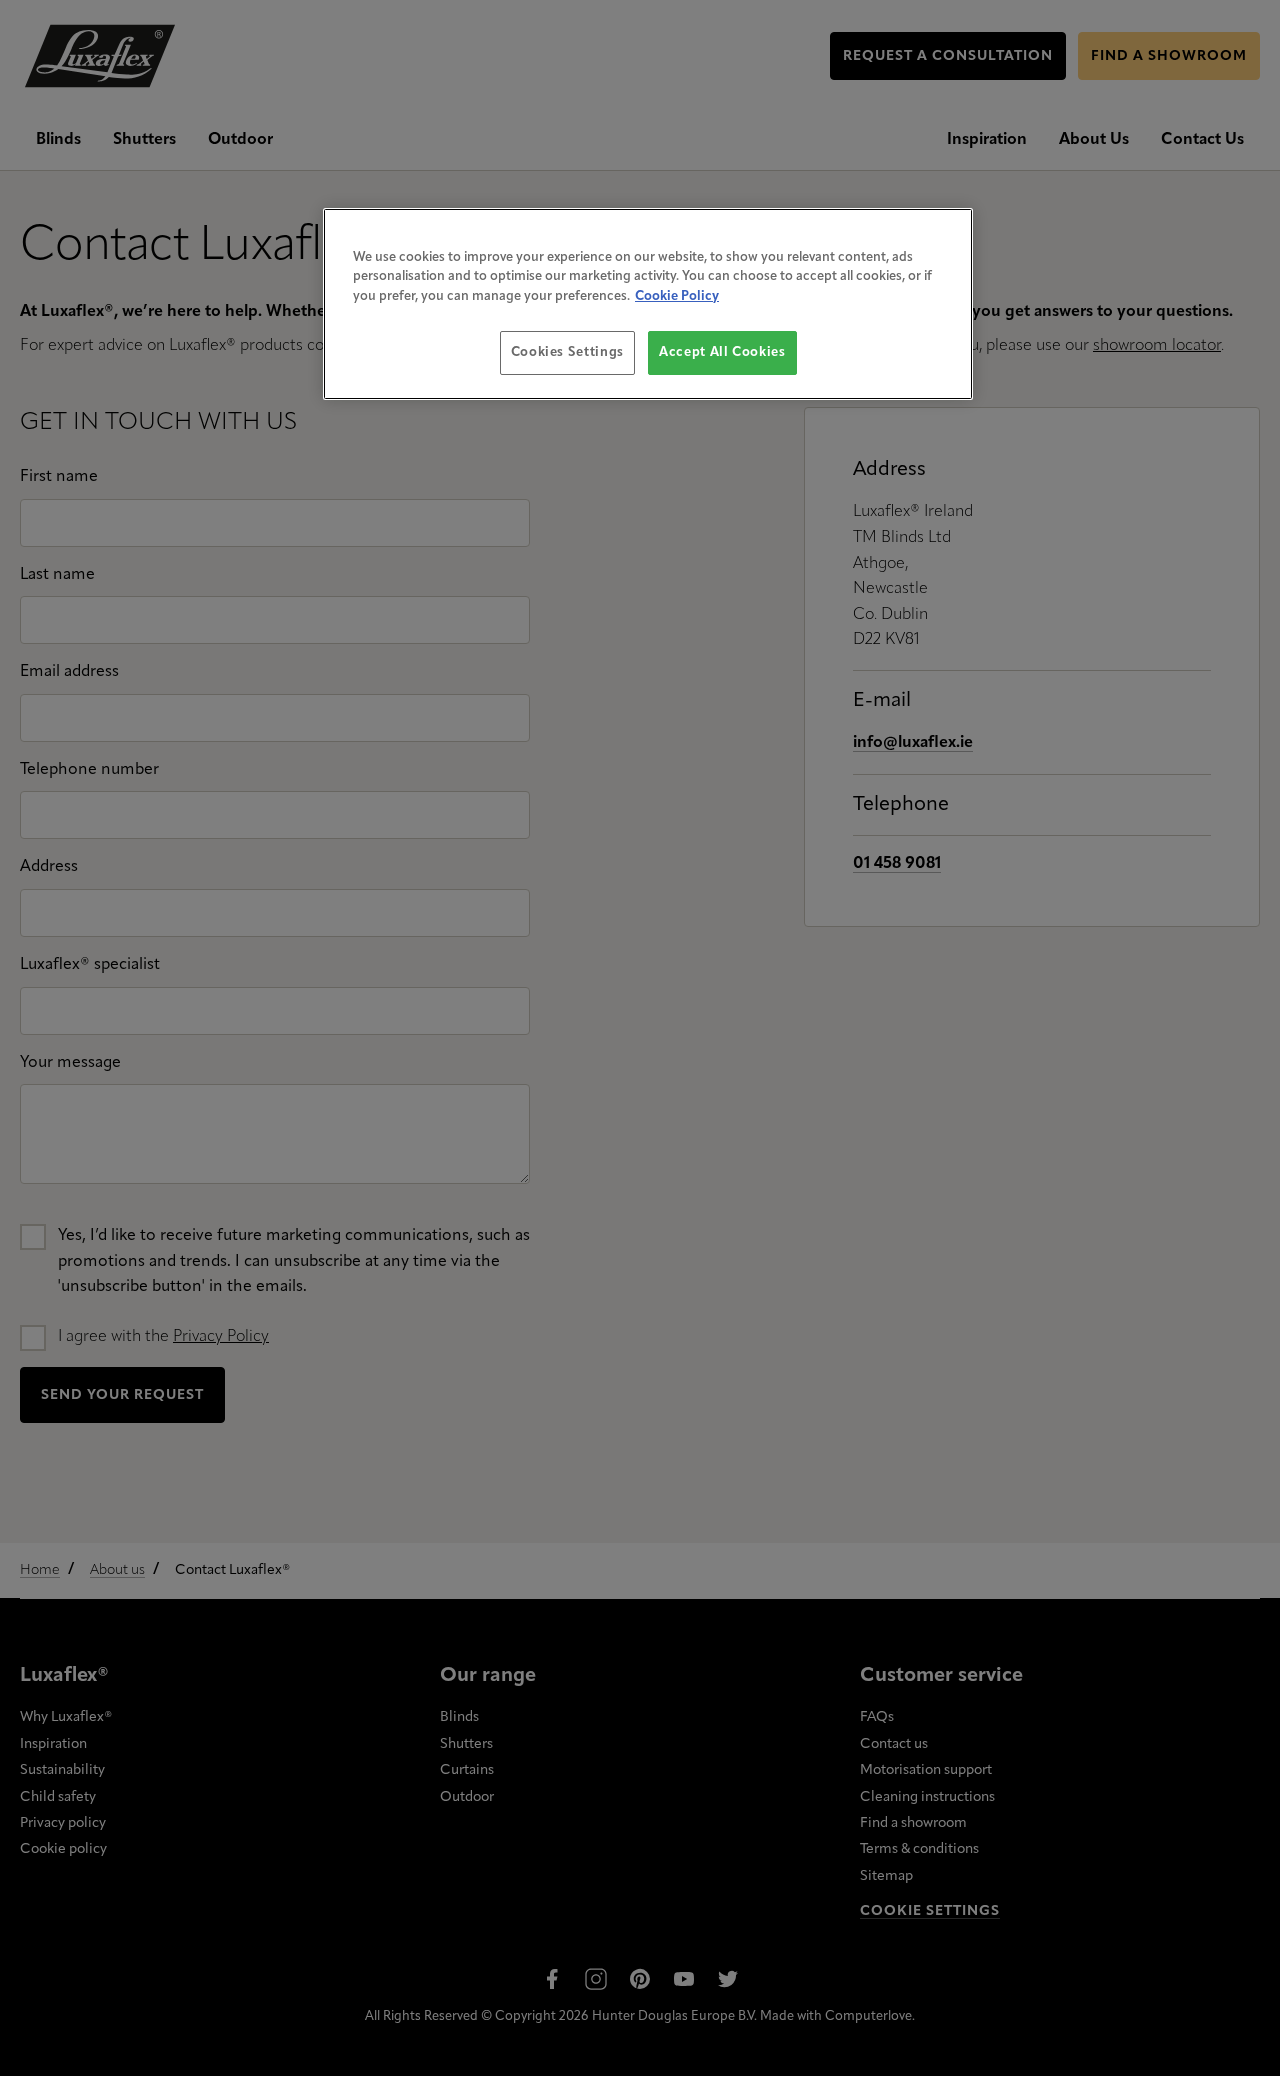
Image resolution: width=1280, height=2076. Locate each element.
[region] (648, 304)
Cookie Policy (677, 296)
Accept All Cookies (722, 352)
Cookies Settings (567, 352)
